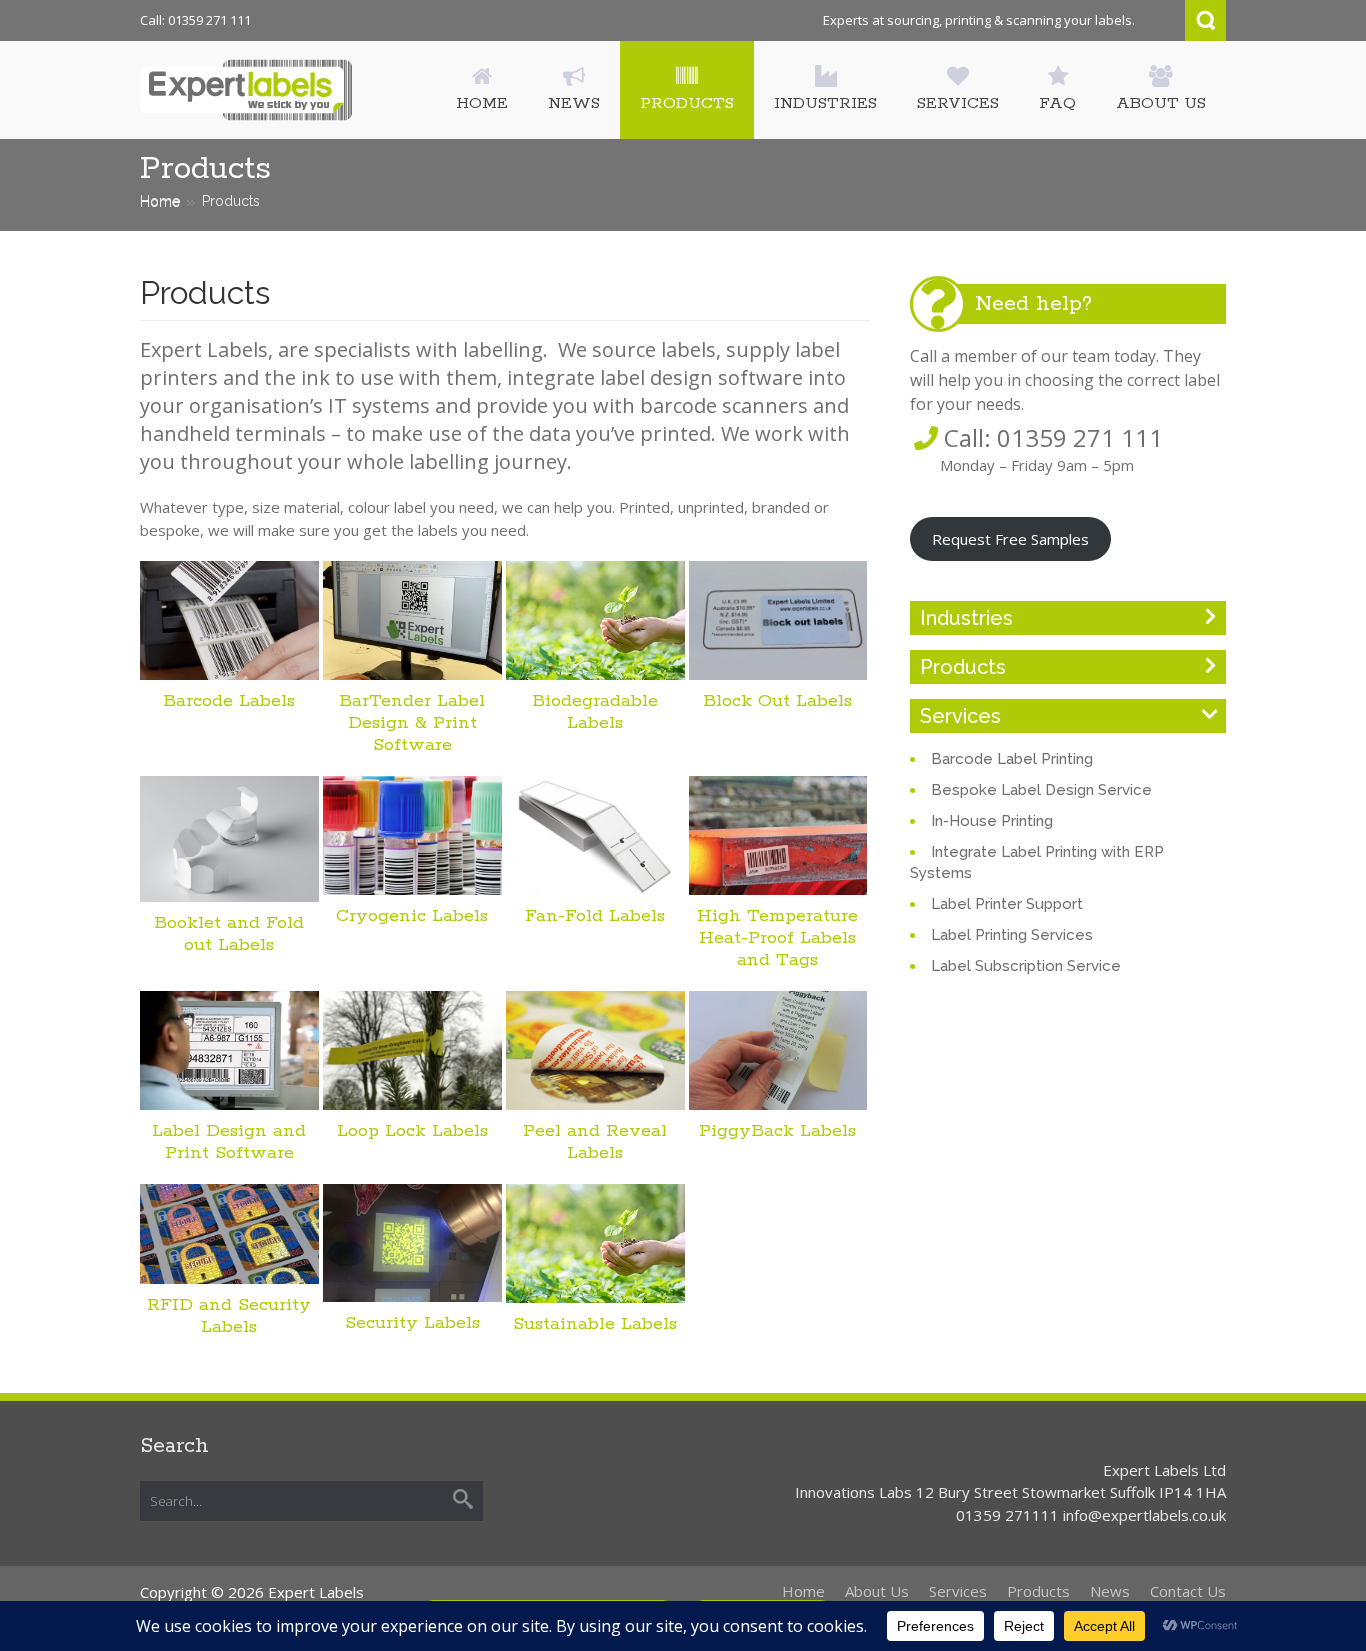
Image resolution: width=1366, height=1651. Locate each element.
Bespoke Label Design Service (1041, 790)
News (1110, 1591)
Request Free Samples (1010, 539)
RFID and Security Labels (229, 1316)
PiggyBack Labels (777, 1131)
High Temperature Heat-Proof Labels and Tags (777, 938)
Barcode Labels (229, 701)
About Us (877, 1591)
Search (1205, 20)
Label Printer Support (1007, 904)
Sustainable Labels (595, 1324)
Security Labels (412, 1323)
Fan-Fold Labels (595, 916)
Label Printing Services (1012, 935)
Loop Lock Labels (412, 1131)
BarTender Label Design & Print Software (412, 723)
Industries (966, 618)
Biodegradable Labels (595, 712)
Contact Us (1188, 1591)
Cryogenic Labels (412, 916)
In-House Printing (992, 821)
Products (963, 667)
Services (960, 716)
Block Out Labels (777, 701)
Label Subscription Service (1026, 966)
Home (160, 201)
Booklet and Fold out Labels (229, 934)
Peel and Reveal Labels (595, 1142)
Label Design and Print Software (229, 1142)
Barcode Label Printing (1012, 759)
